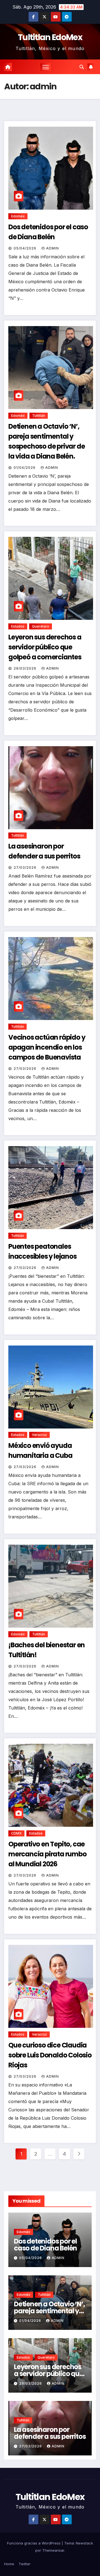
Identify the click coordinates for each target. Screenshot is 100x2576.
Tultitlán (39, 416)
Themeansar (53, 2550)
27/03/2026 (26, 867)
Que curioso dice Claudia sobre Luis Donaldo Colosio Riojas (50, 2055)
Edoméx (18, 216)
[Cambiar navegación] (46, 67)
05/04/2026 (26, 248)
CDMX (16, 1833)
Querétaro (41, 626)
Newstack (84, 2543)
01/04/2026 (25, 468)
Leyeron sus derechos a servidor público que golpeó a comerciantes (45, 647)
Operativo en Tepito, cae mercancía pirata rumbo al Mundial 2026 (47, 1854)
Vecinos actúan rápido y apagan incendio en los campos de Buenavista (47, 1047)
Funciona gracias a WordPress (34, 2543)
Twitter (25, 2564)
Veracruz (39, 1435)
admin (52, 248)
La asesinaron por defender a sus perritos (50, 2433)
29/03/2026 (26, 668)
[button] (82, 67)
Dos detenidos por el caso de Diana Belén (45, 2245)
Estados (18, 626)
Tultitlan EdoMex (50, 37)
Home (9, 2564)
